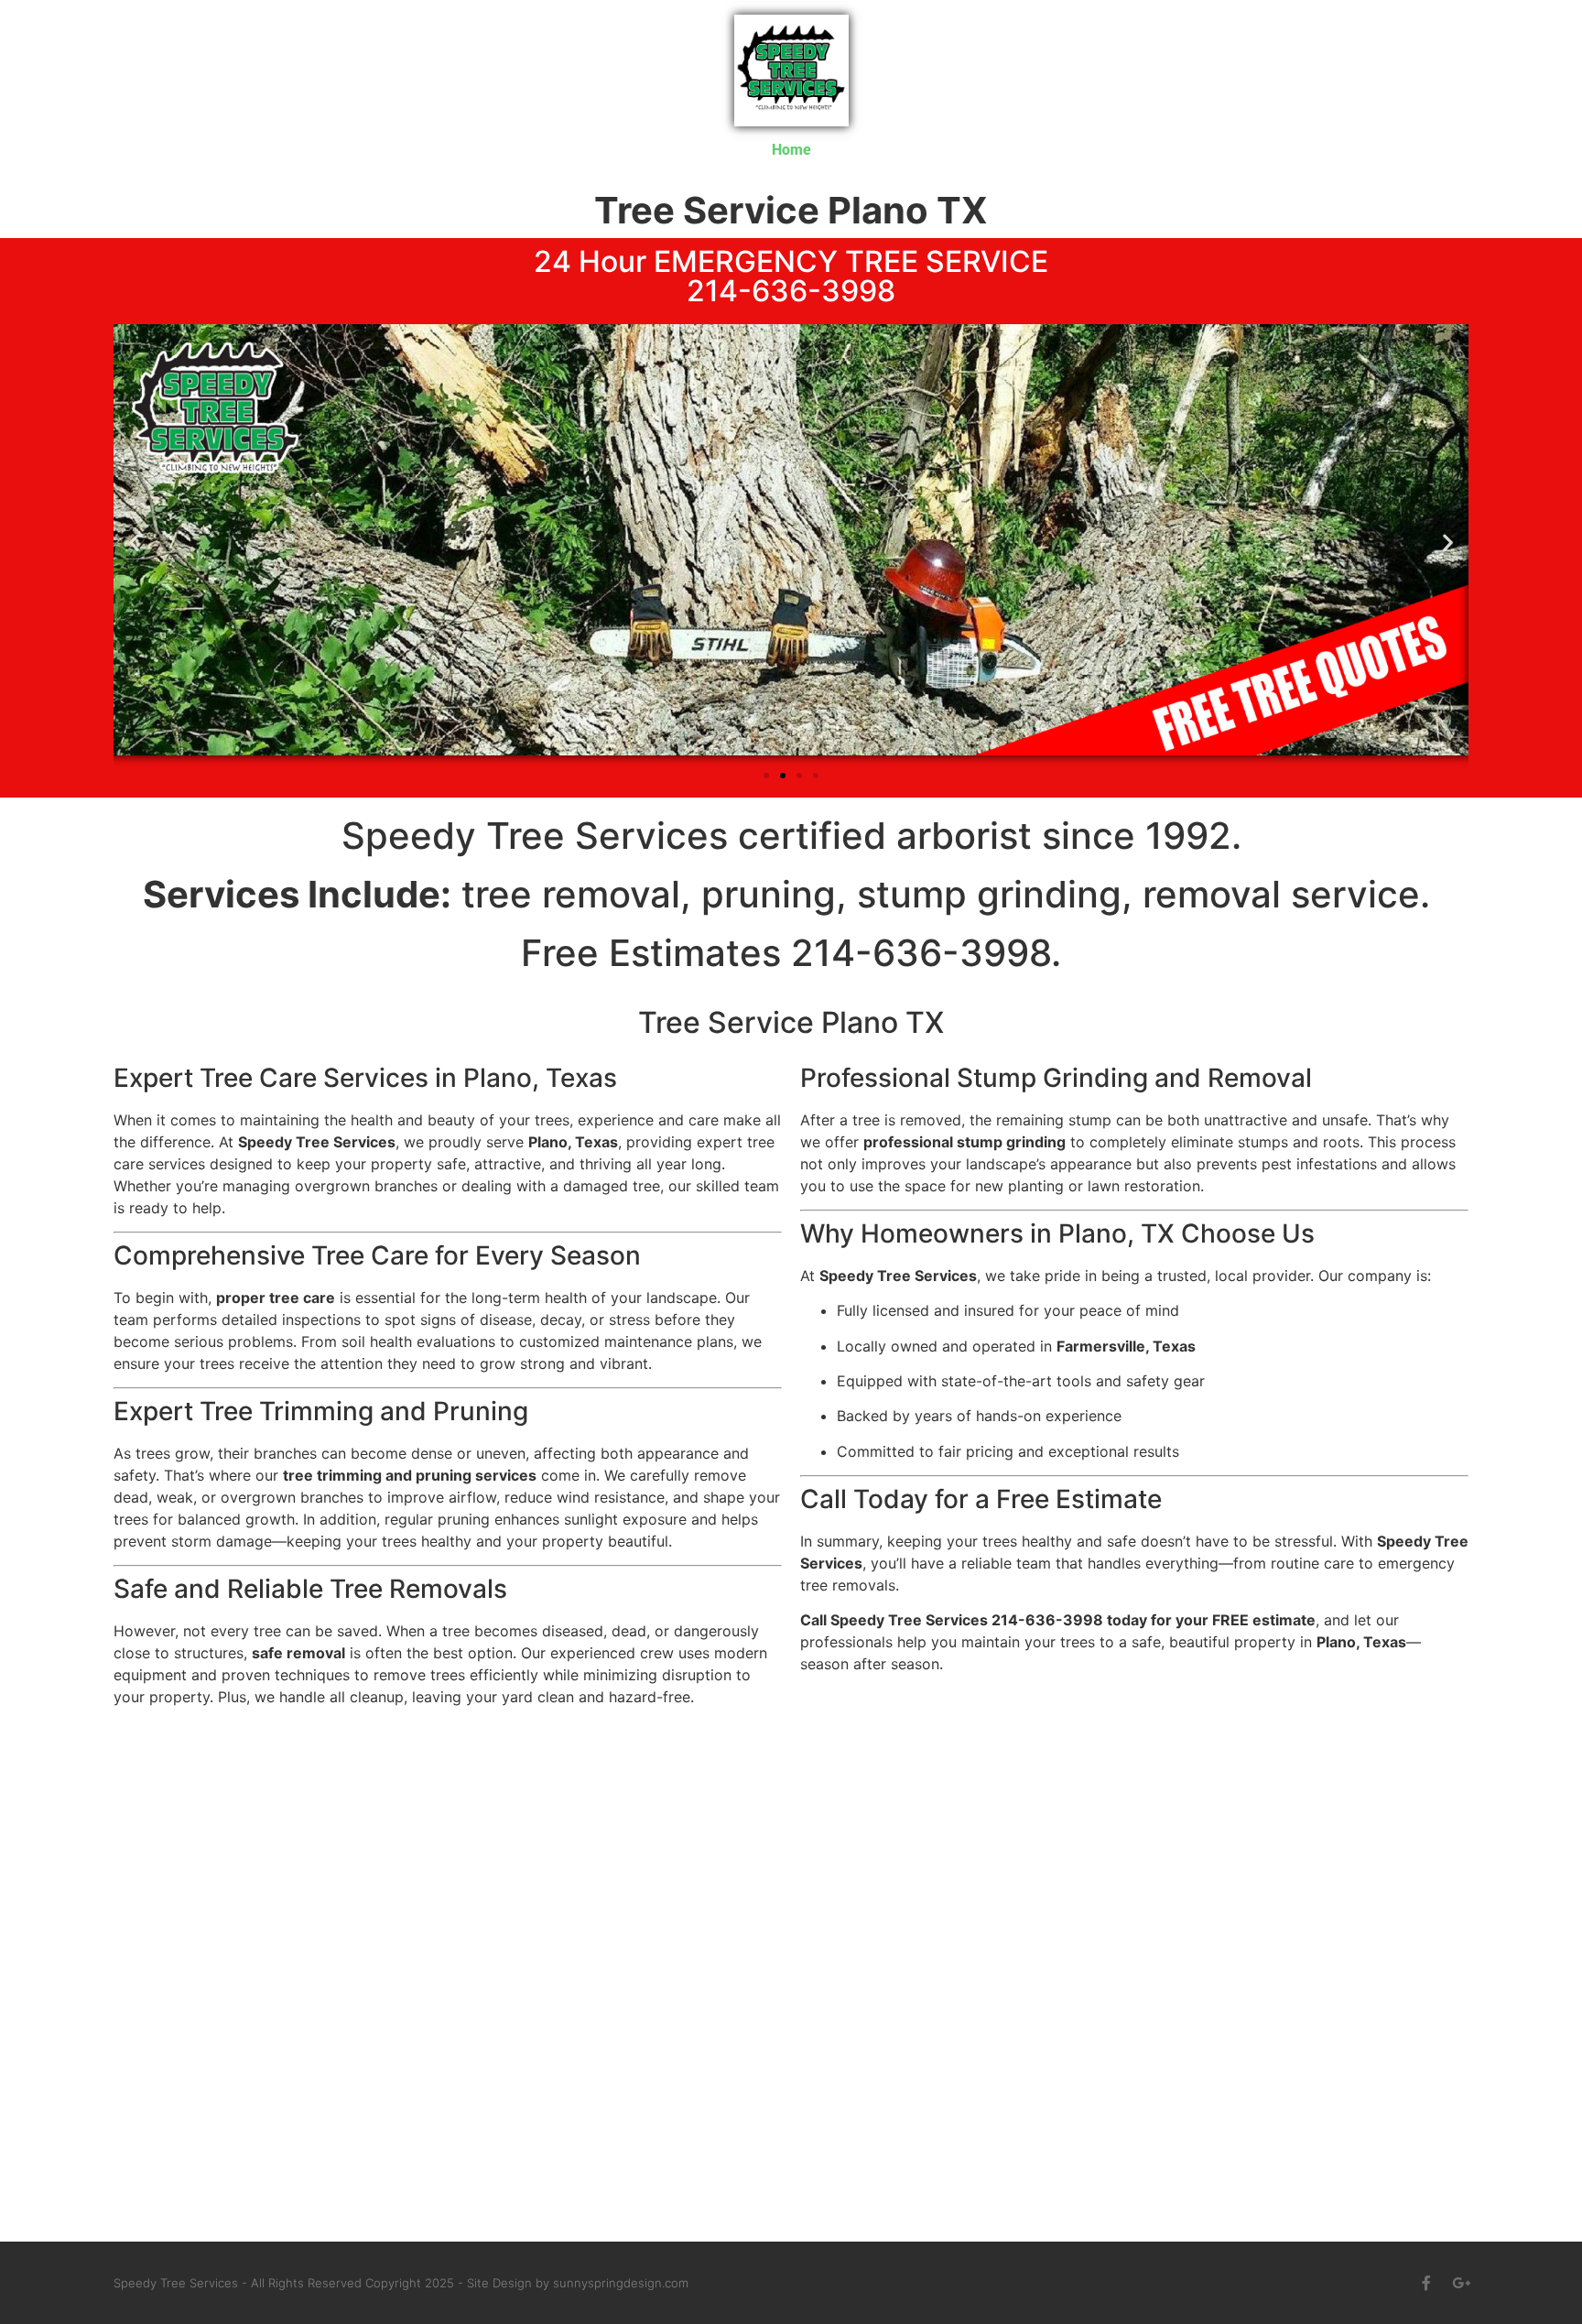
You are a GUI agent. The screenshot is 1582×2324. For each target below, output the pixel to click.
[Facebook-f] (1426, 2283)
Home (791, 150)
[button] (134, 543)
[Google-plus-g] (1461, 2283)
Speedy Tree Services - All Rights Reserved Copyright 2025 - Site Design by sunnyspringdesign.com (401, 2283)
